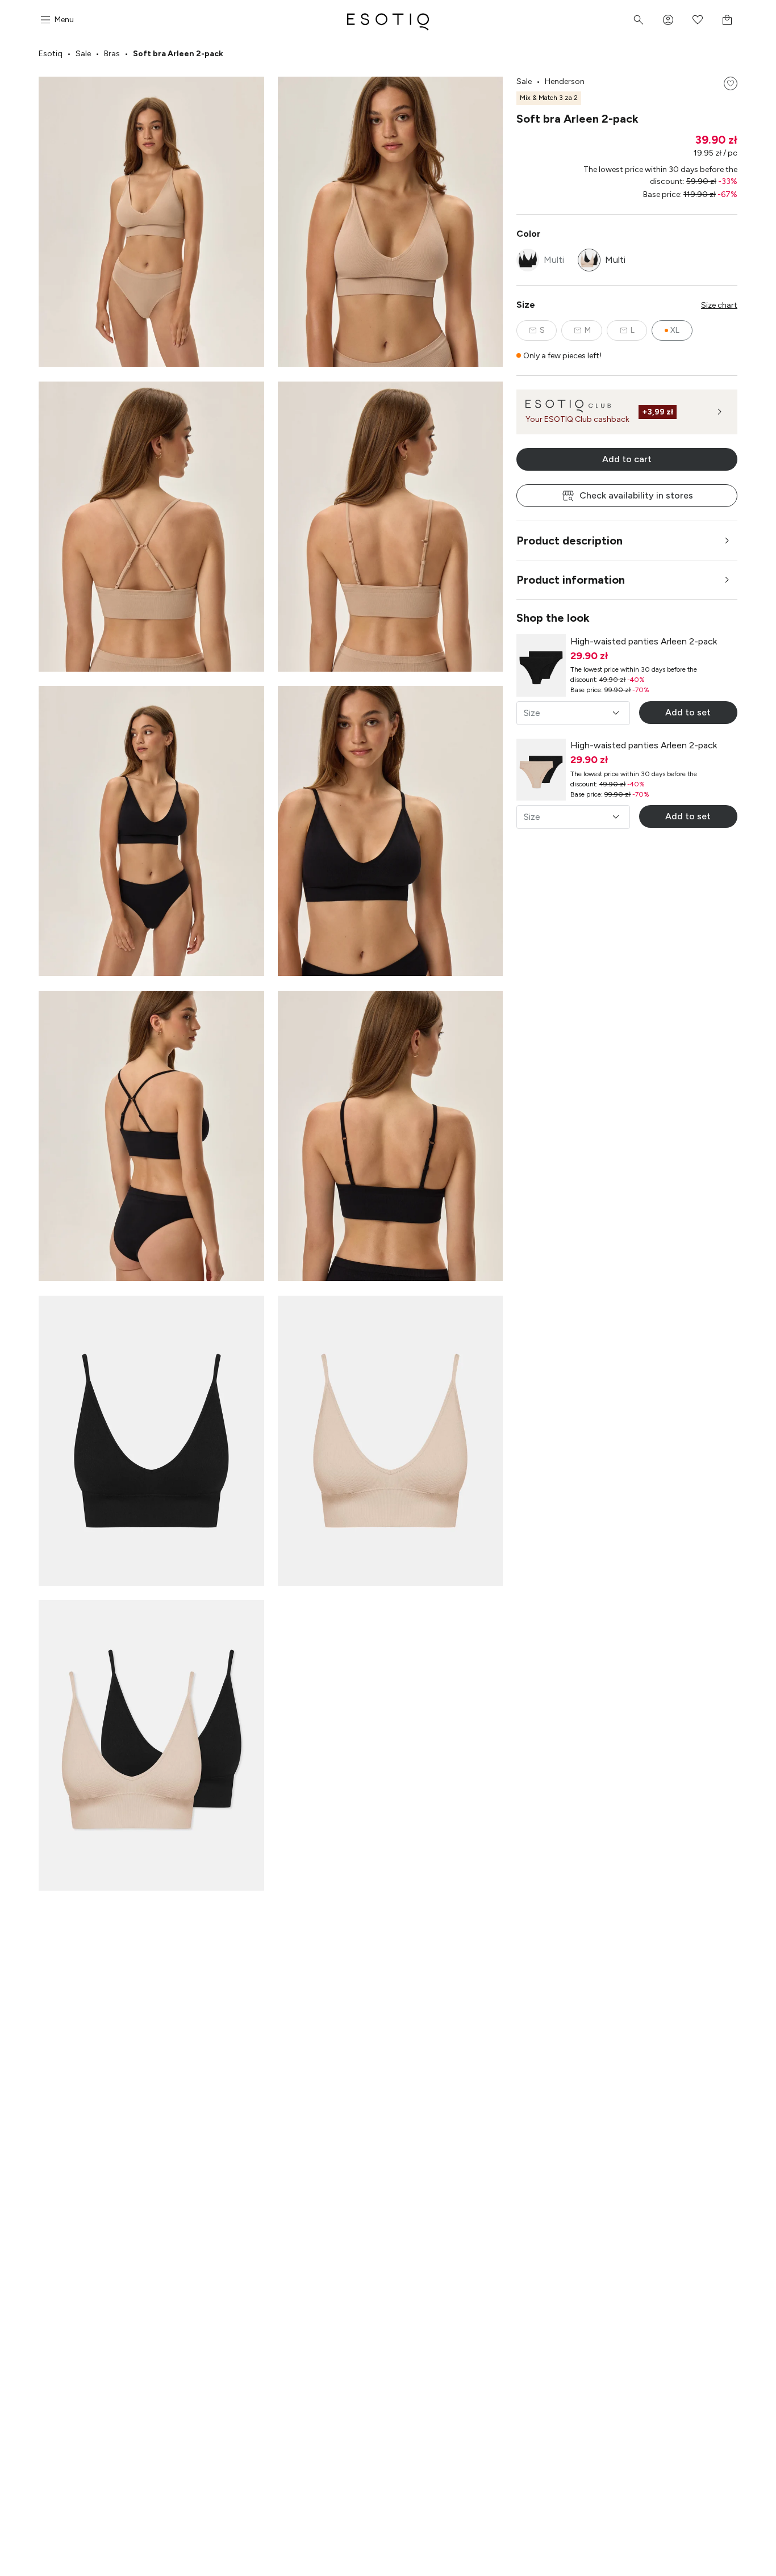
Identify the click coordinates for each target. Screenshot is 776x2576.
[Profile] (668, 20)
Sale (83, 54)
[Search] (639, 20)
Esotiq (51, 54)
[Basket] (727, 20)
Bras (112, 54)
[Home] (388, 20)
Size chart (719, 305)
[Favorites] (698, 20)
